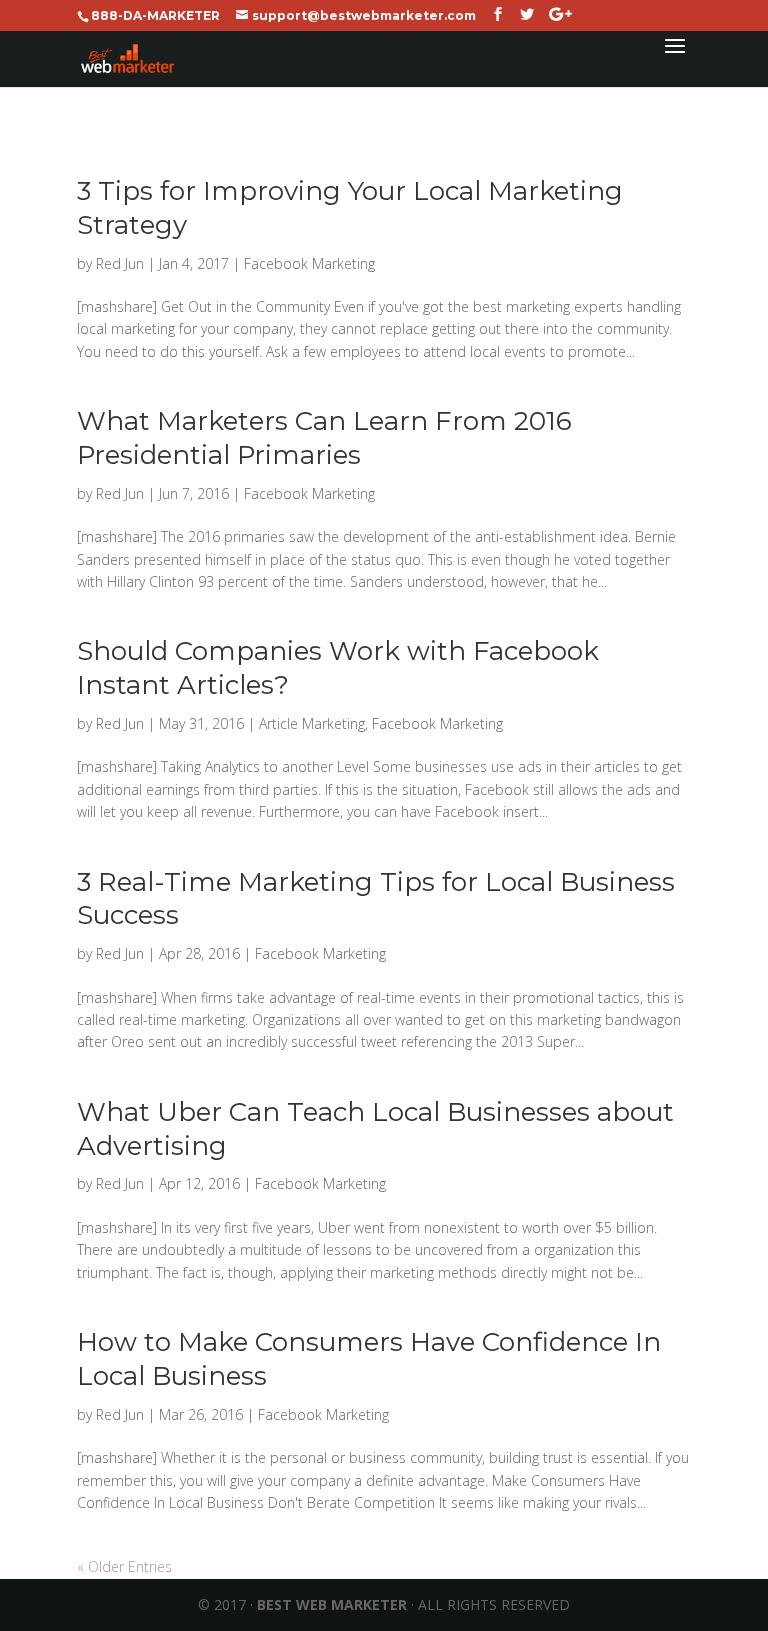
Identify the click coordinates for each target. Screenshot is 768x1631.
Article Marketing (312, 723)
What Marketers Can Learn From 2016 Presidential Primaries (324, 438)
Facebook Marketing (309, 263)
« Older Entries (124, 1566)
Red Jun (120, 263)
